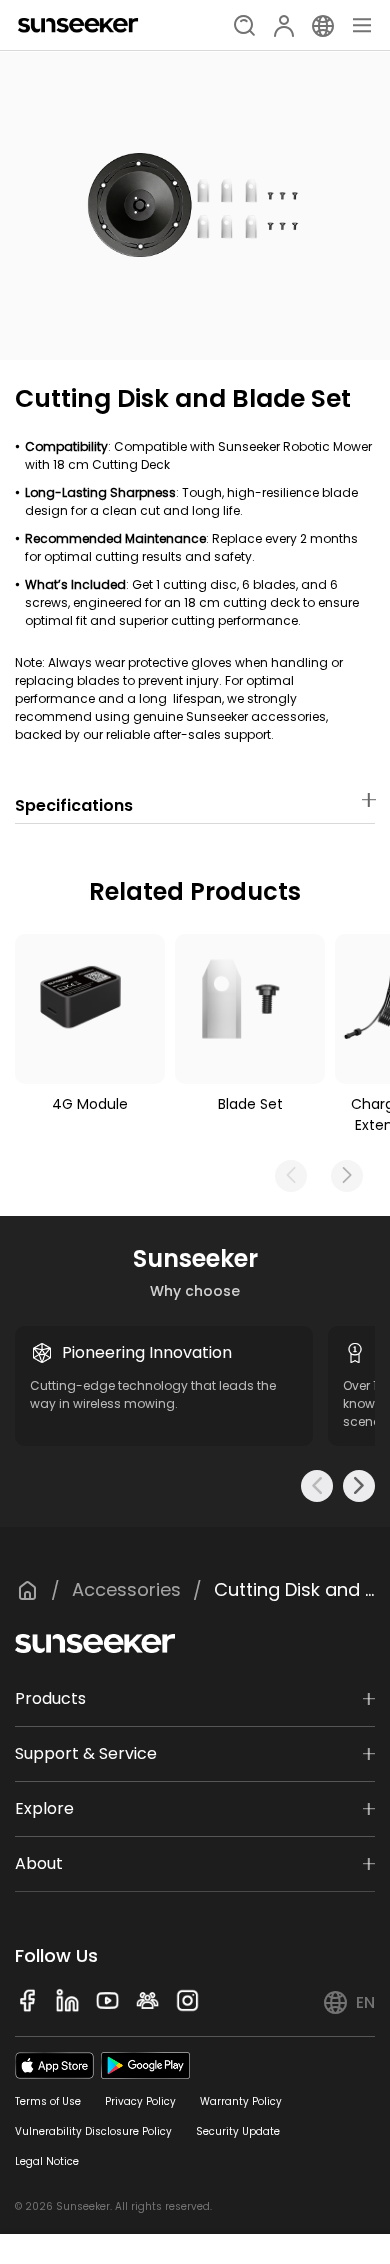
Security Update (238, 2131)
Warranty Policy (241, 2101)
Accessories (126, 1590)
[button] (347, 1176)
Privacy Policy (140, 2101)
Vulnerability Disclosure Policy (93, 2131)
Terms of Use (48, 2101)
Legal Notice (47, 2161)
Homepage (27, 1590)
